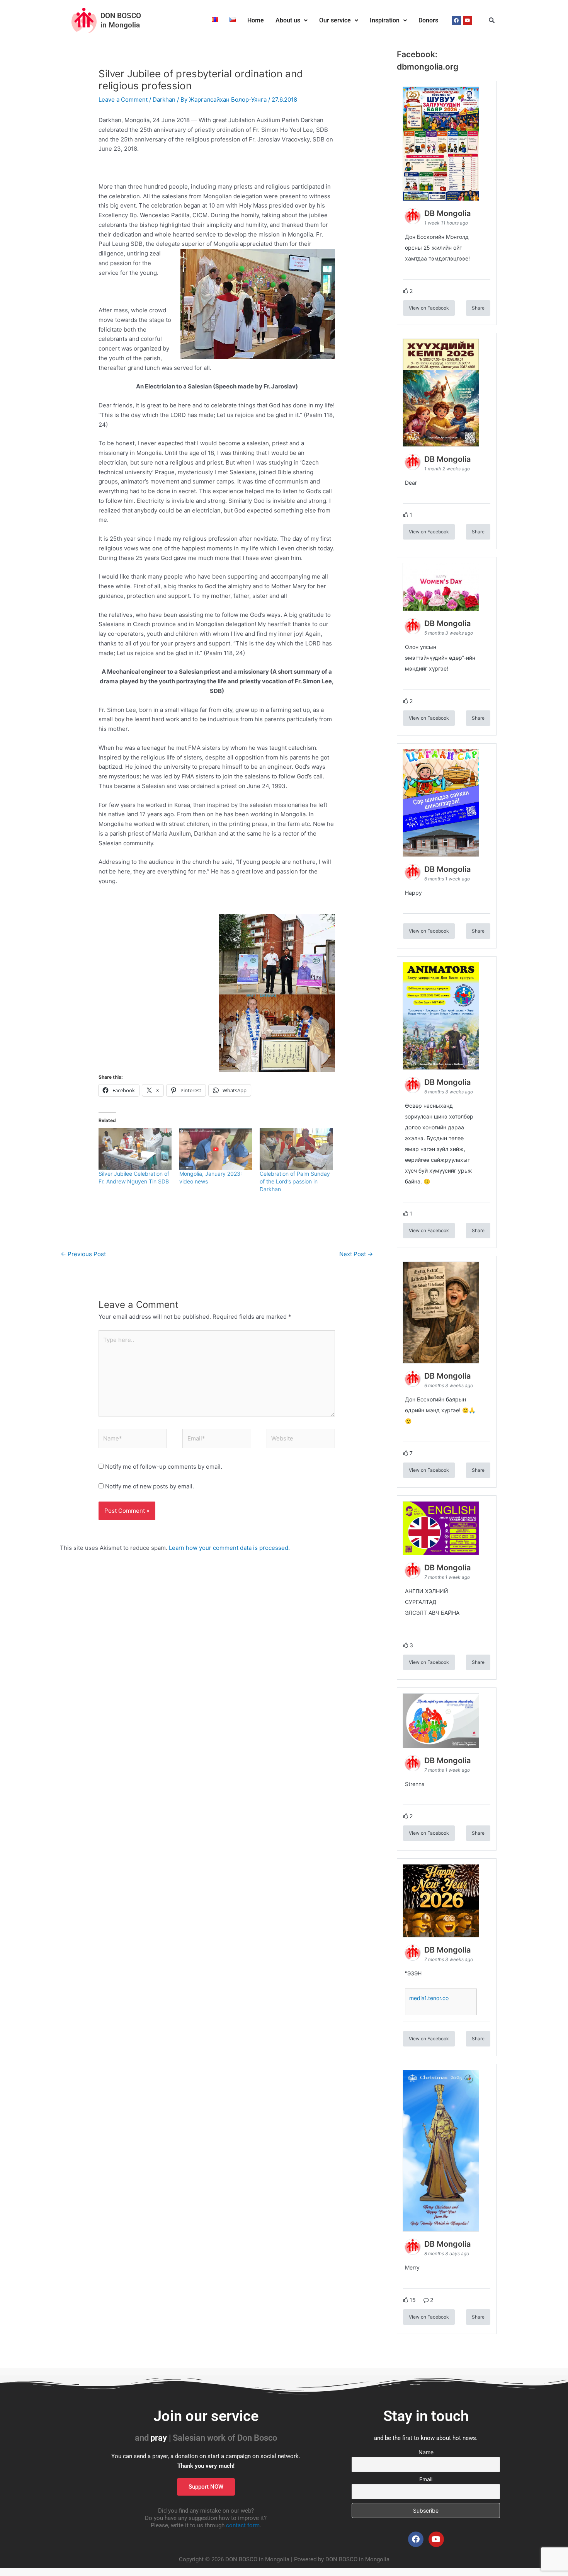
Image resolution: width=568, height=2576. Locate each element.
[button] (292, 20)
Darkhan (164, 100)
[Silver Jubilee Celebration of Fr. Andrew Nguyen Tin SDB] (135, 1149)
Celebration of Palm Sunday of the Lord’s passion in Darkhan (295, 1181)
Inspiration (385, 20)
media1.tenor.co (429, 1998)
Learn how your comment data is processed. (229, 1548)
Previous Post (83, 1254)
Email (426, 2479)
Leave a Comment (123, 100)
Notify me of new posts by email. (150, 1486)
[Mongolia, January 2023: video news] (216, 1149)
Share (478, 308)
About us (288, 20)
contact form (243, 2525)
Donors (428, 20)
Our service (335, 20)
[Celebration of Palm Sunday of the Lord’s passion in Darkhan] (296, 1149)
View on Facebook (429, 308)
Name (426, 2452)
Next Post (356, 1254)
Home (256, 20)
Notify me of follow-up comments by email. (164, 1467)
